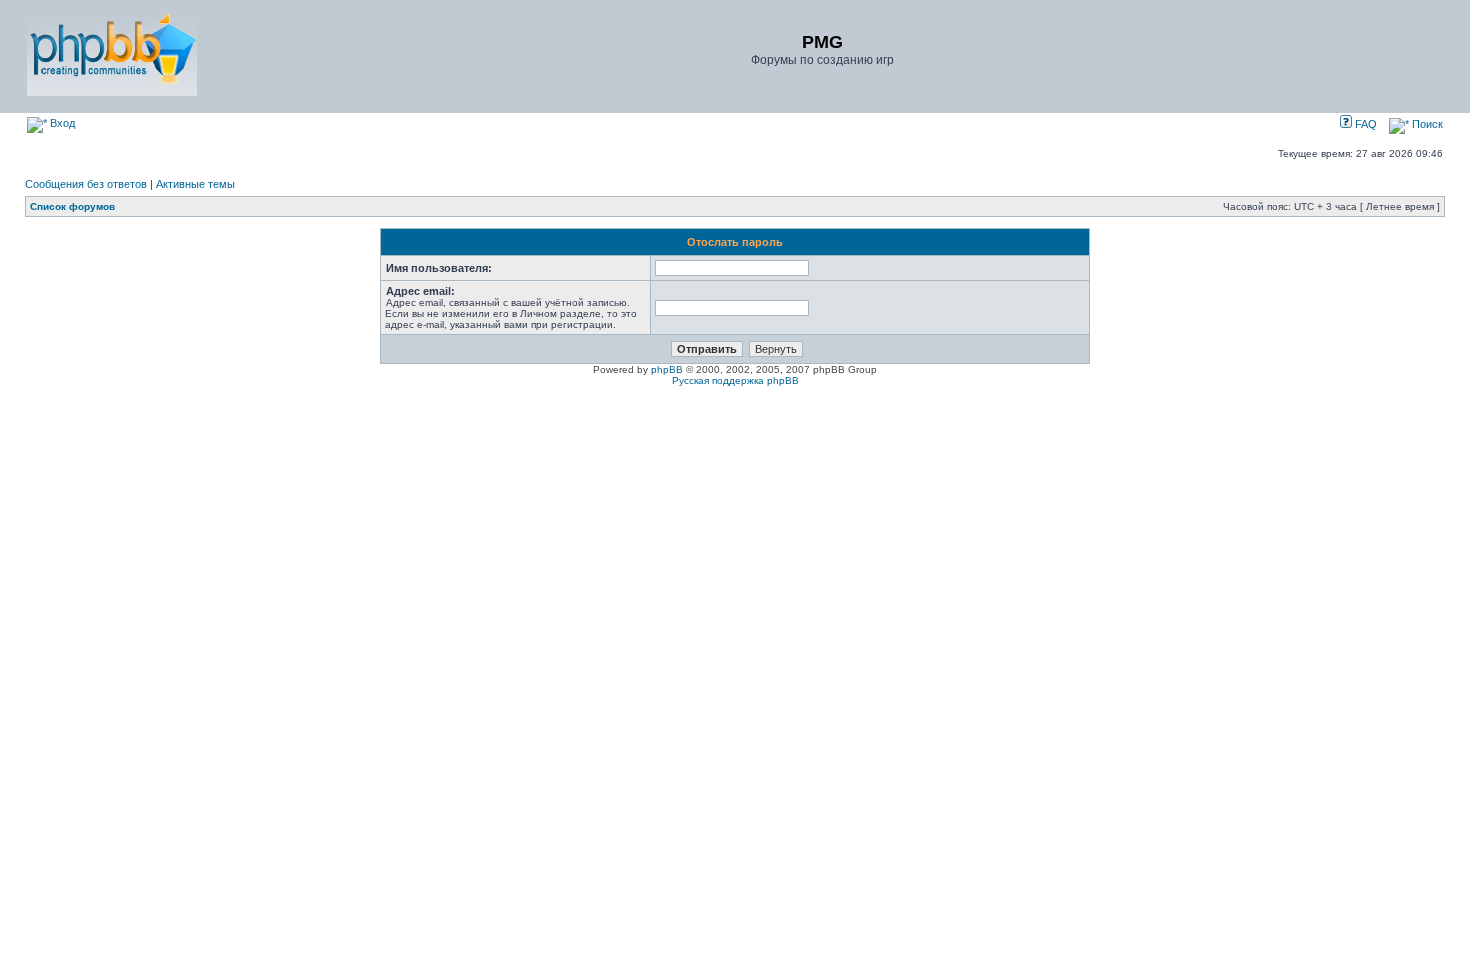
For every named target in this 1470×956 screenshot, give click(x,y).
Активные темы (195, 184)
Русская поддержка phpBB (735, 380)
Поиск (1426, 124)
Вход (61, 123)
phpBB (667, 369)
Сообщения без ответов (86, 184)
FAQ (1364, 124)
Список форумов (72, 206)
